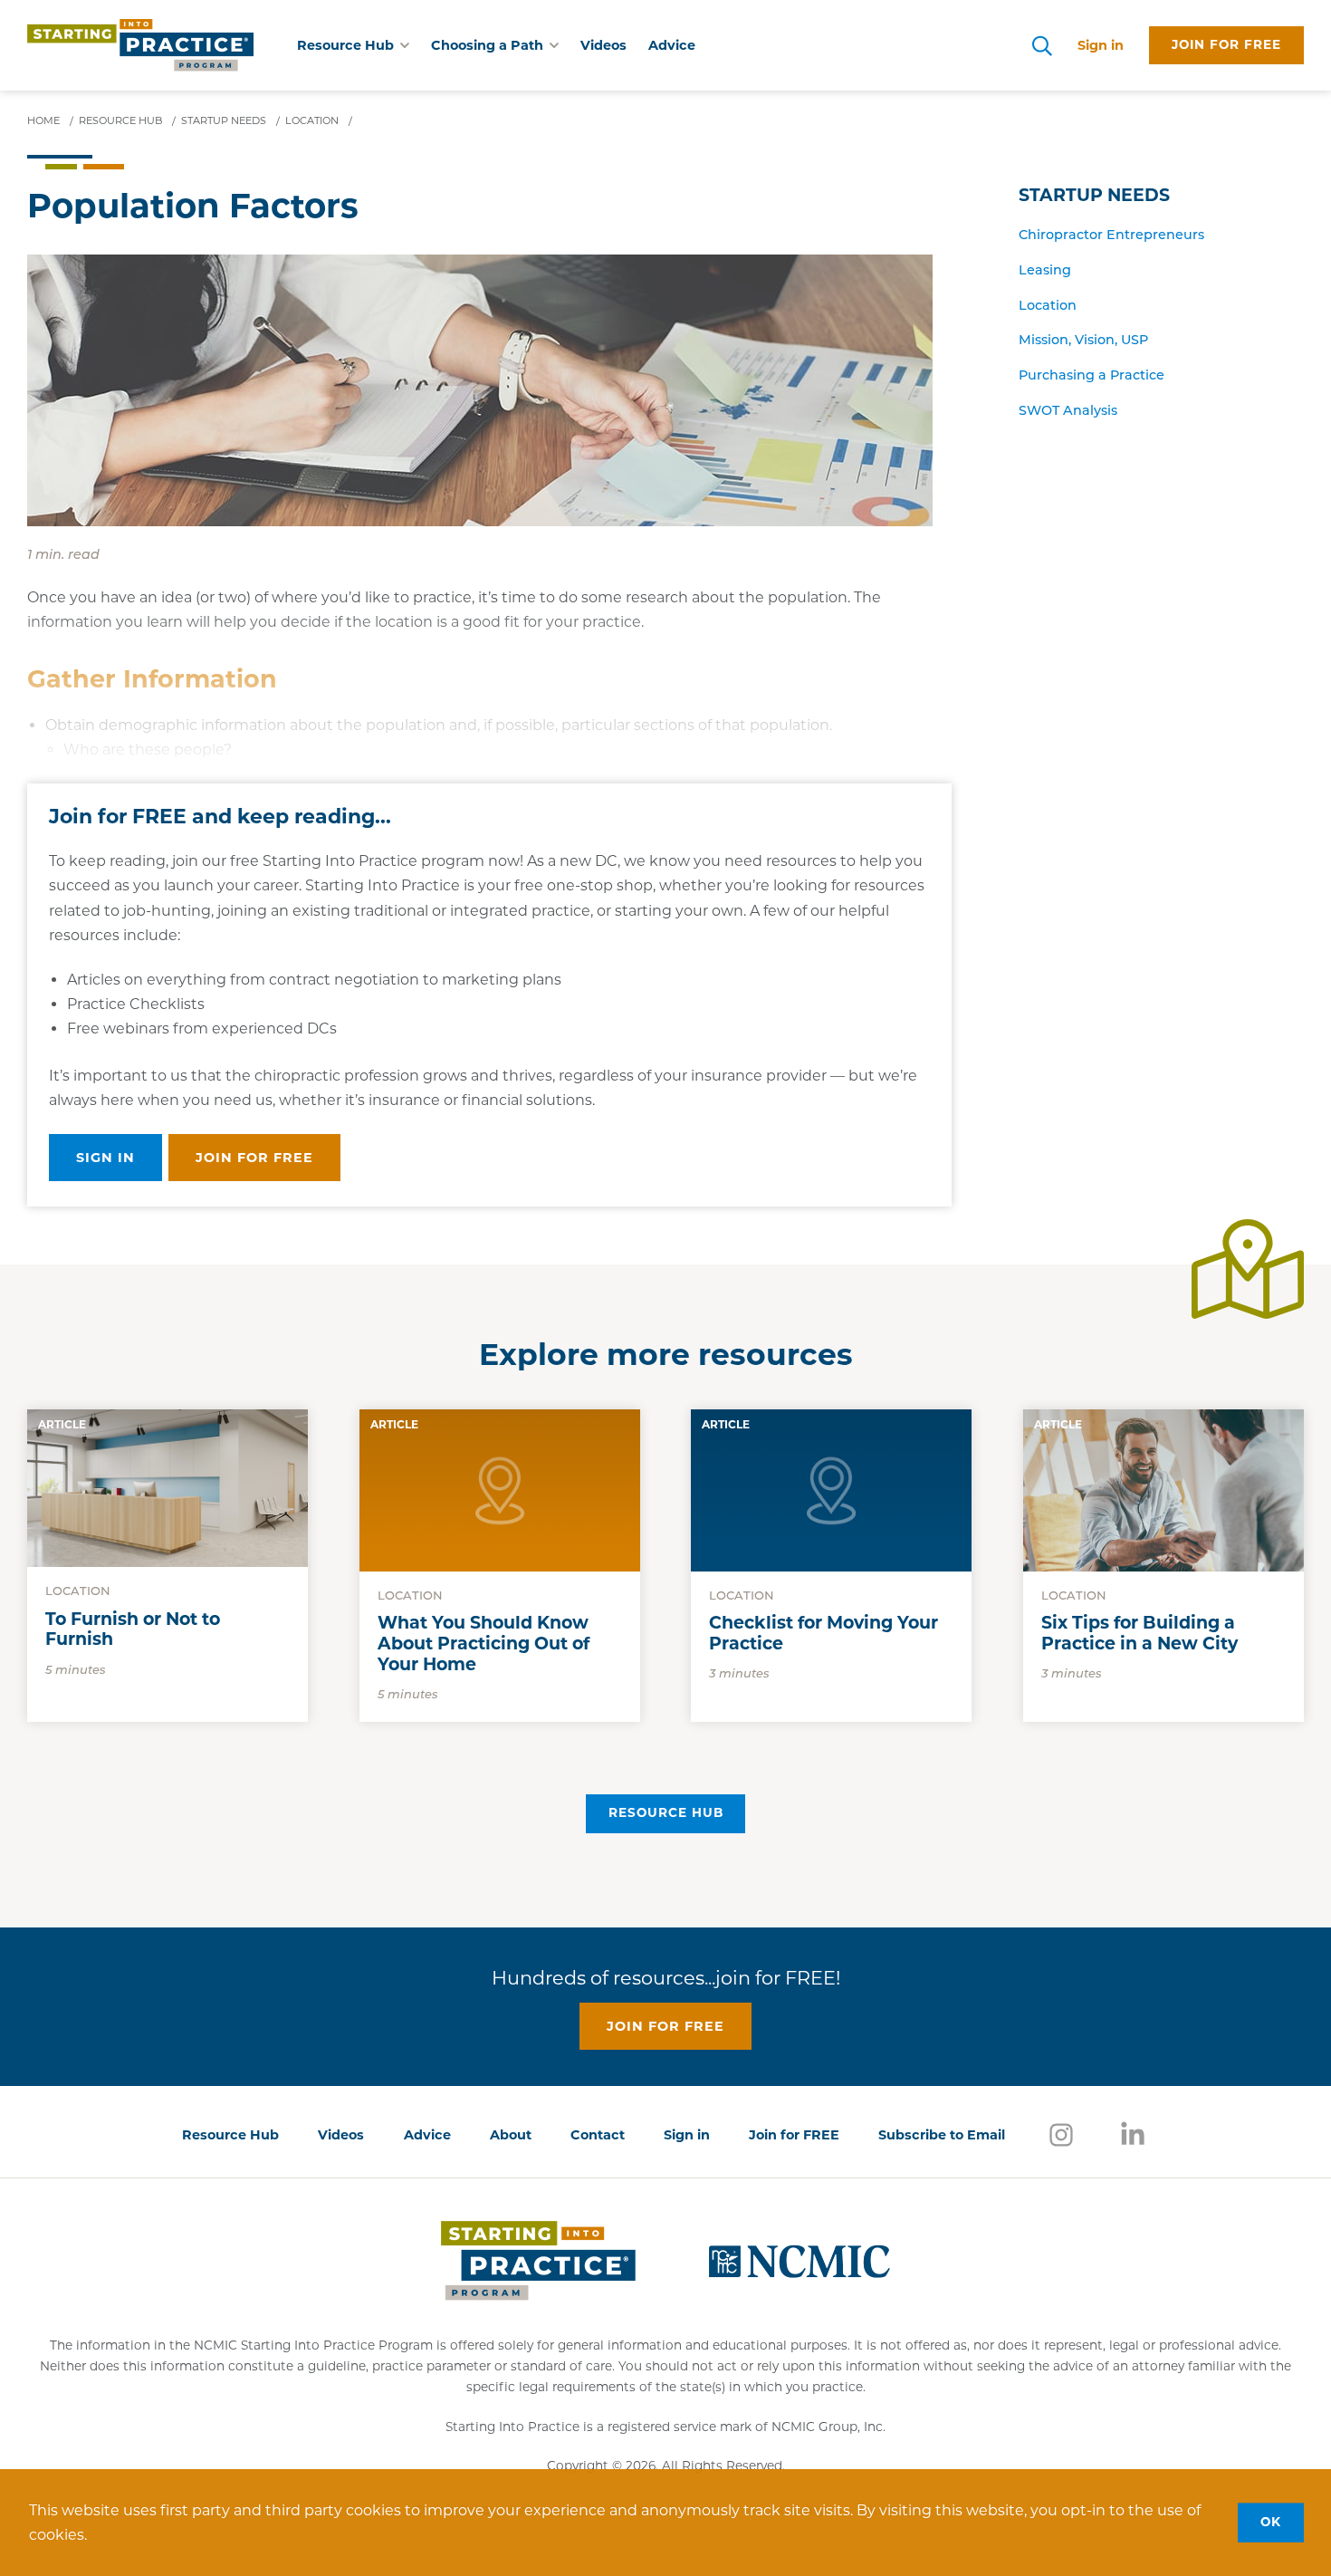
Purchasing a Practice (1092, 376)
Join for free (1226, 44)
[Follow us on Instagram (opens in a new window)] (1061, 2134)
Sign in (1101, 45)
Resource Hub (666, 1812)
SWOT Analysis (1068, 412)
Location (1048, 307)
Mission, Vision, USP (1083, 341)
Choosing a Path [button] (487, 45)
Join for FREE (794, 2135)
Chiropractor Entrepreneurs (1111, 236)
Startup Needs (1094, 195)
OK (1271, 2522)
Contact (598, 2135)
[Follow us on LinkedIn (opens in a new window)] (1133, 2134)
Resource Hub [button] (345, 45)
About (511, 2135)
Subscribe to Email (942, 2135)
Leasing (1045, 271)
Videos (603, 45)
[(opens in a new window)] (800, 2260)
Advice (672, 45)
